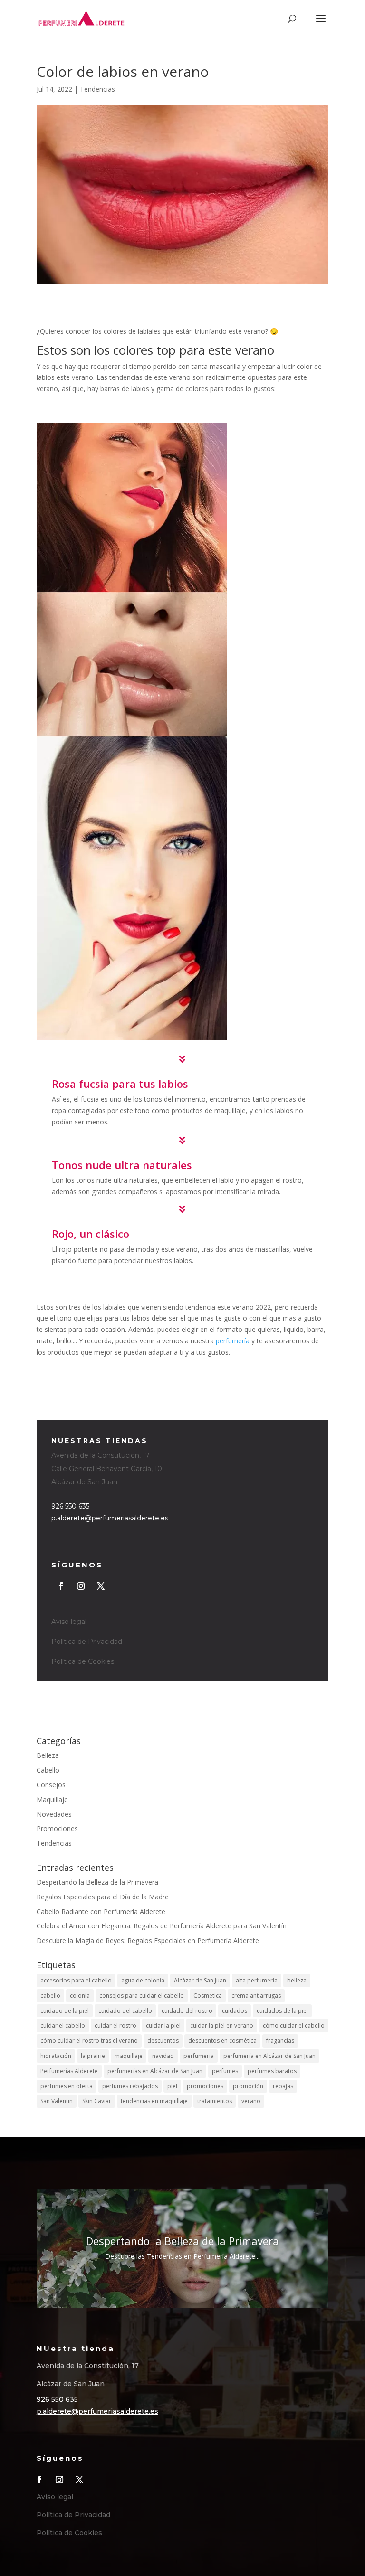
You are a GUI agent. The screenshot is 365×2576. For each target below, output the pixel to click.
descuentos (163, 2041)
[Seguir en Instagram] (81, 1586)
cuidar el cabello (63, 2025)
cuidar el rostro (115, 2025)
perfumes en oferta (67, 2086)
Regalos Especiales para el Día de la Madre (103, 1897)
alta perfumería (257, 1980)
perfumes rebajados (130, 2086)
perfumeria (199, 2056)
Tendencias (97, 89)
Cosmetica (208, 1996)
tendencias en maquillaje (154, 2101)
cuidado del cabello (125, 2011)
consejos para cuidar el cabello (142, 1996)
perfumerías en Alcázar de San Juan (155, 2071)
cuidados (235, 2011)
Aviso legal (69, 1622)
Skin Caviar (97, 2101)
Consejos (51, 1785)
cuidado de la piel (65, 2011)
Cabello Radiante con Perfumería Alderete (101, 1911)
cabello (50, 1996)
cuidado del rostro (187, 2011)
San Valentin (57, 2101)
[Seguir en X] (101, 1586)
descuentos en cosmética (222, 2041)
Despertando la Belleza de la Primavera (97, 1882)
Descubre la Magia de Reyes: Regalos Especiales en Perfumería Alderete (148, 1940)
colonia (80, 1996)
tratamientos (215, 2101)
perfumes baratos (272, 2071)
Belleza (48, 1755)
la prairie (93, 2056)
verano (251, 2101)
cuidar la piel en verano (222, 2025)
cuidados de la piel (282, 2011)
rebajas (283, 2086)
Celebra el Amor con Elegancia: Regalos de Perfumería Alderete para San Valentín (162, 1926)
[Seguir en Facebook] (61, 1586)
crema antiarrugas (256, 1996)
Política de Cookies (83, 1661)
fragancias (280, 2041)
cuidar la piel (163, 2025)
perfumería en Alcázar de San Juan (269, 2056)
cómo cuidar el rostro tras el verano (89, 2041)
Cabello (48, 1770)
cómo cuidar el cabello (294, 2025)
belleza (297, 1980)
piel (172, 2086)
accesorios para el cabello (76, 1980)
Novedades (54, 1814)
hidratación (56, 2056)
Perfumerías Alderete (69, 2071)
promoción (248, 2086)
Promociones (57, 1828)
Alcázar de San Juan (200, 1980)
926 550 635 (70, 1506)
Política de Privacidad (87, 1642)
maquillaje (129, 2056)
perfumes (225, 2071)
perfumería (233, 1341)
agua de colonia (143, 1980)
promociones (205, 2086)
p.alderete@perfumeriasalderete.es (110, 1518)
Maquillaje (52, 1799)
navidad (163, 2056)
